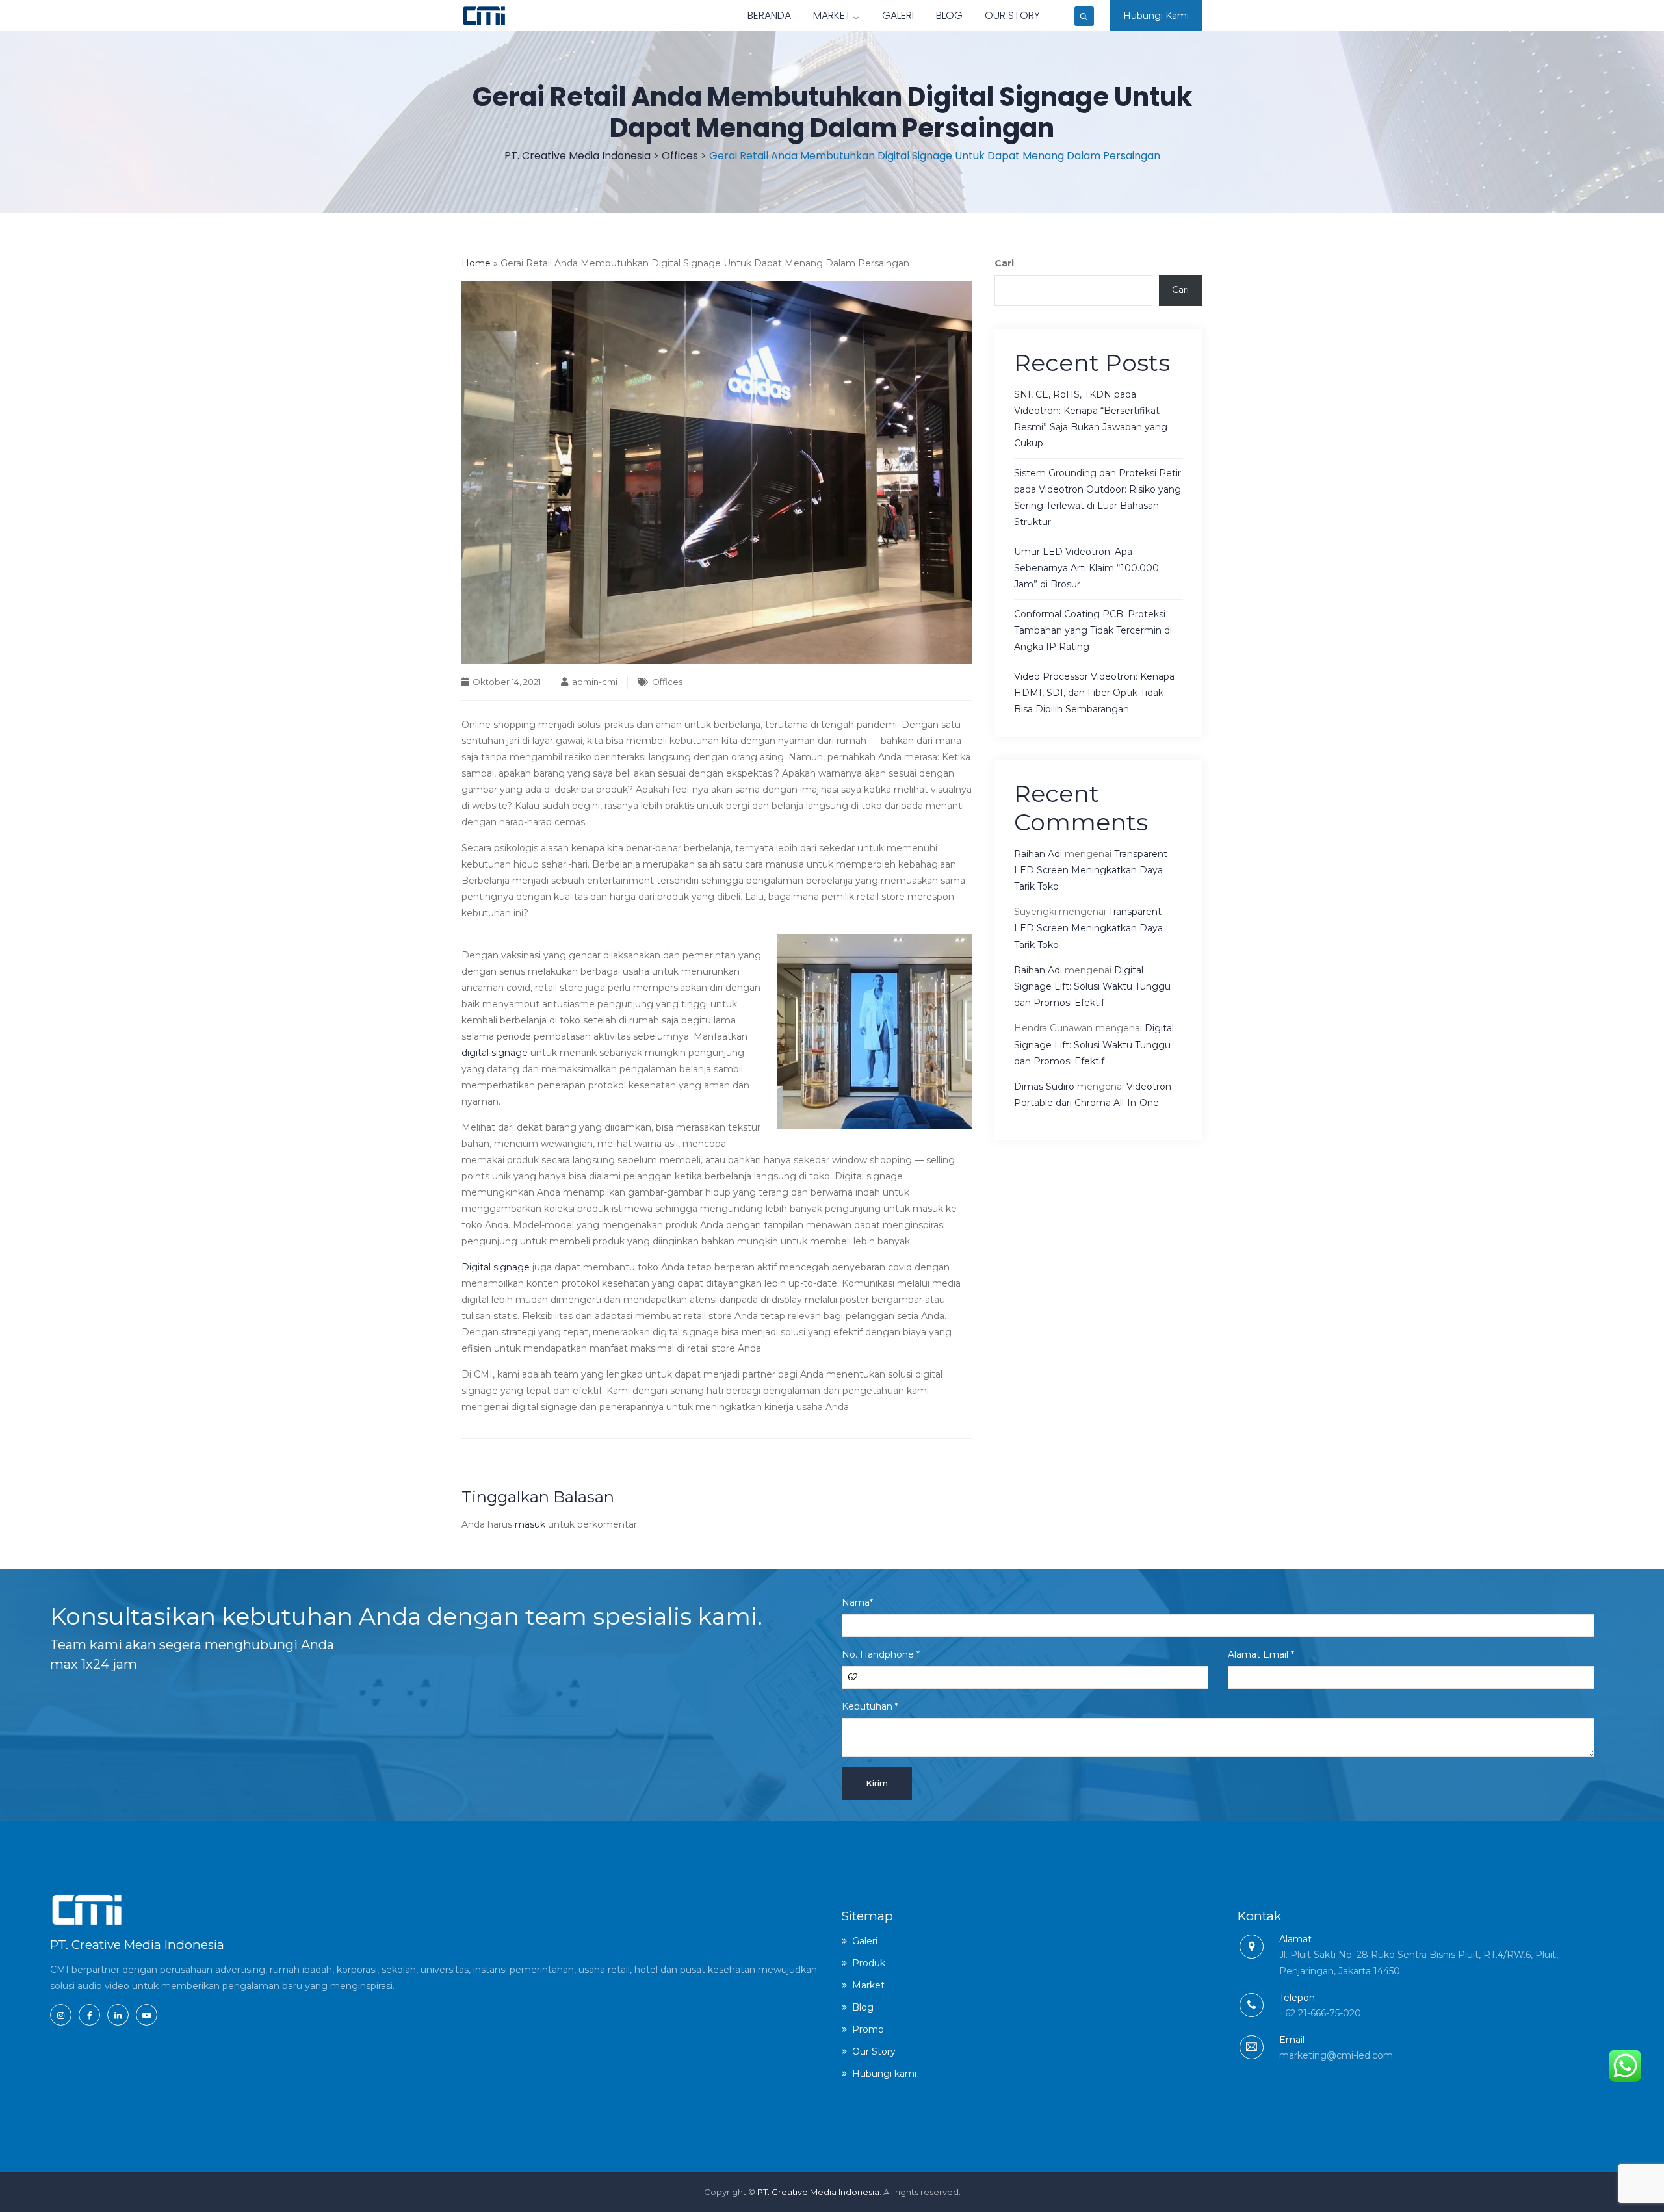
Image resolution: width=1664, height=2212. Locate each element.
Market (832, 15)
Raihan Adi (1038, 854)
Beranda (769, 15)
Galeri (898, 15)
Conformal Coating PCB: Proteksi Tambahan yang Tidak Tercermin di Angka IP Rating (1093, 630)
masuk (530, 1524)
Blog (949, 15)
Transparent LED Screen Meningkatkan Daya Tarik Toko (1091, 870)
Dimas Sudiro (1044, 1087)
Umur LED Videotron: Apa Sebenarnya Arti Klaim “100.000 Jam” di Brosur (1086, 568)
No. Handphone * (881, 1654)
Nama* (857, 1602)
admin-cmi (595, 682)
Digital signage (496, 1267)
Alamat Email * (1261, 1654)
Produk (869, 1963)
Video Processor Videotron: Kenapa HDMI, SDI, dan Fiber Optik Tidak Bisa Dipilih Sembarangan (1094, 693)
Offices (667, 682)
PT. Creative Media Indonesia (818, 2192)
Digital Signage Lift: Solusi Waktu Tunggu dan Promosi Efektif (1092, 986)
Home (476, 263)
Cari (1004, 263)
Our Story (1012, 15)
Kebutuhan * (870, 1706)
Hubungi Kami (1156, 16)
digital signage (495, 1053)
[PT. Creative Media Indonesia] (484, 16)
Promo (868, 2029)
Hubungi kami (884, 2074)
